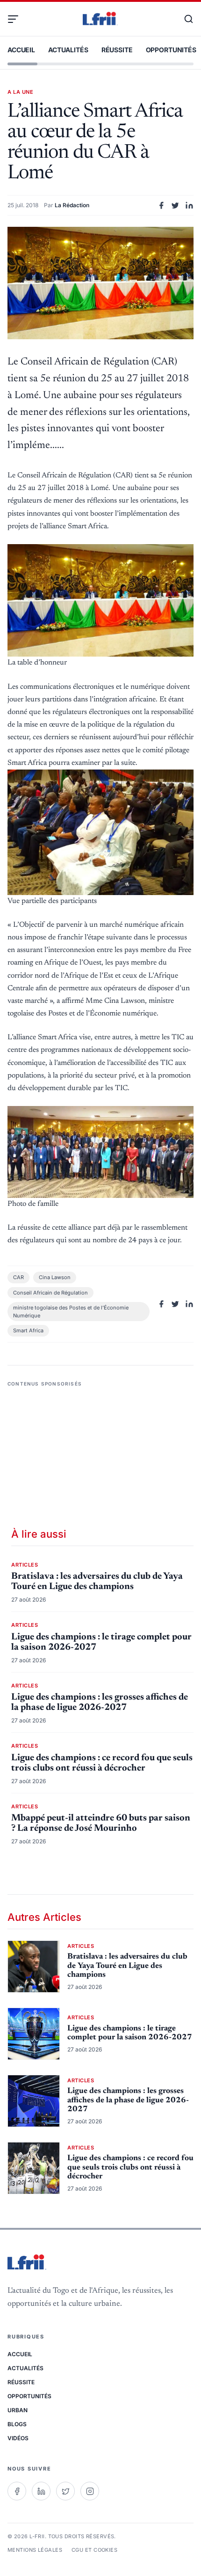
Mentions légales (35, 2550)
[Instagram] (90, 2491)
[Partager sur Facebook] (161, 205)
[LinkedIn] (41, 2491)
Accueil (21, 50)
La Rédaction (72, 205)
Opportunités (171, 50)
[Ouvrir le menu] (17, 19)
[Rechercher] (184, 19)
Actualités (68, 50)
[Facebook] (17, 2491)
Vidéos (18, 2438)
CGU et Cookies (94, 2550)
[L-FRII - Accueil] (100, 19)
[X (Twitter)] (65, 2491)
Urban (18, 2410)
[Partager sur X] (175, 205)
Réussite (117, 50)
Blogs (17, 2424)
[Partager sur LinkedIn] (189, 205)
